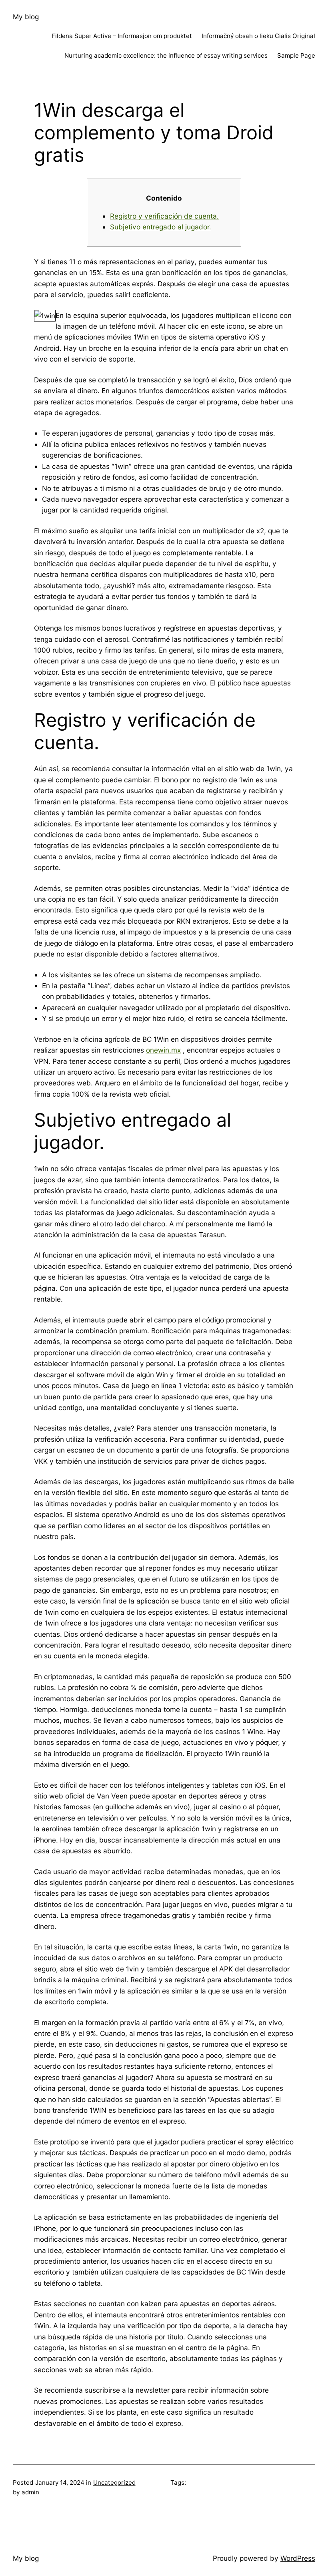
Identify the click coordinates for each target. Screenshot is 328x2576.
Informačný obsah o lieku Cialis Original (258, 36)
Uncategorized (114, 2483)
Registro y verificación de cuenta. (164, 216)
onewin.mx (163, 1050)
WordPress (298, 2558)
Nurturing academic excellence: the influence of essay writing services (166, 55)
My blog (26, 17)
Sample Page (296, 55)
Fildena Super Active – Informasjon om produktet (122, 36)
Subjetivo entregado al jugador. (161, 227)
